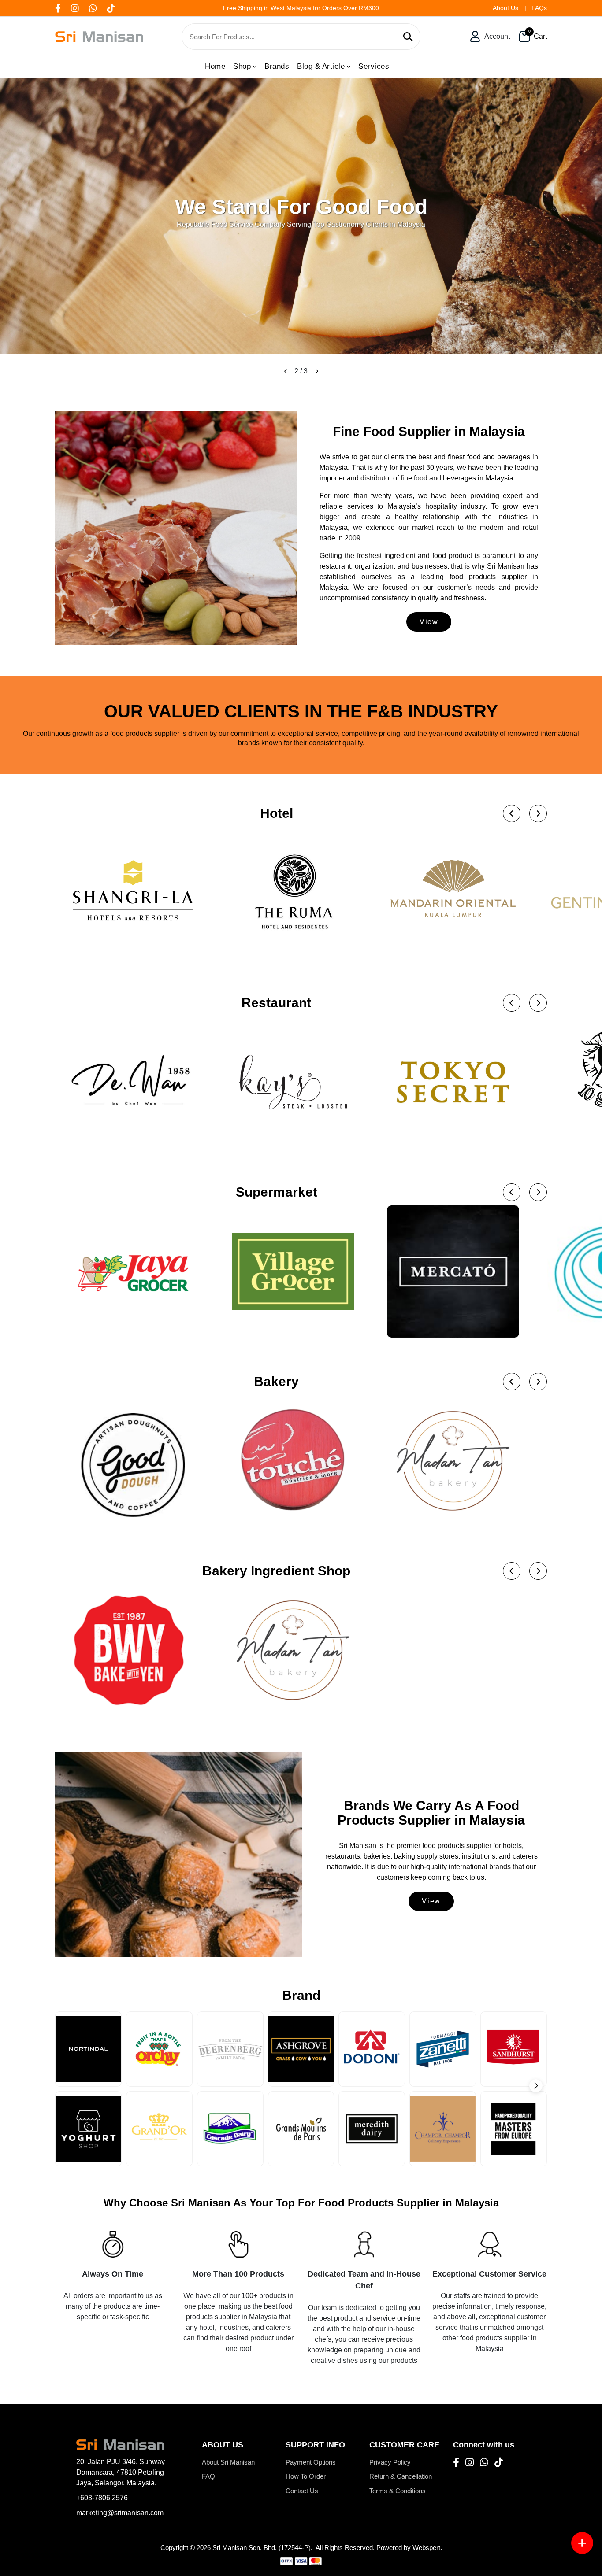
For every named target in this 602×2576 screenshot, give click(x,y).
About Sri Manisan (228, 2462)
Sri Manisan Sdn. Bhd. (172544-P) (262, 2548)
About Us (505, 8)
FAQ (208, 2476)
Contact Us (302, 2491)
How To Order (306, 2476)
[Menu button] (582, 2543)
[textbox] (294, 37)
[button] (286, 371)
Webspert (426, 2548)
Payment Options (311, 2462)
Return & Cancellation (401, 2476)
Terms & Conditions (398, 2491)
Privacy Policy (390, 2462)
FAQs (539, 8)
